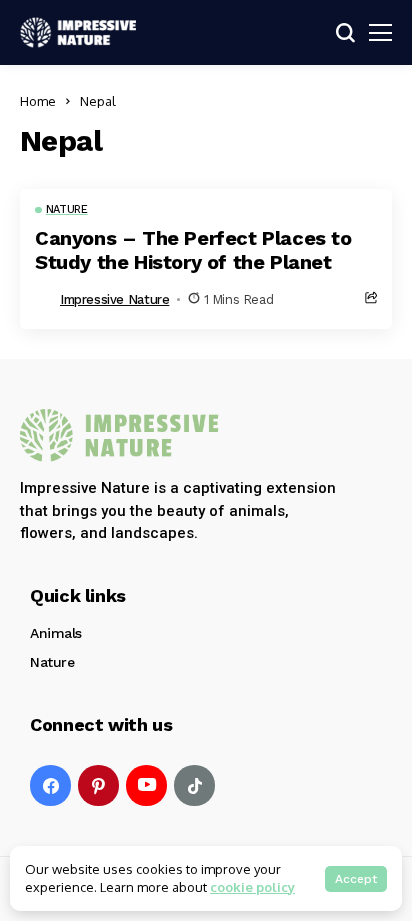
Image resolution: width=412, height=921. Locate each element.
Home (38, 101)
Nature (52, 662)
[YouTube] (146, 785)
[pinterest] (98, 785)
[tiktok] (194, 785)
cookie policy (252, 887)
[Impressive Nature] (120, 435)
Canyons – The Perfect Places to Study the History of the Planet (193, 250)
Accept (356, 879)
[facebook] (50, 785)
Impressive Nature (114, 299)
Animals (56, 633)
